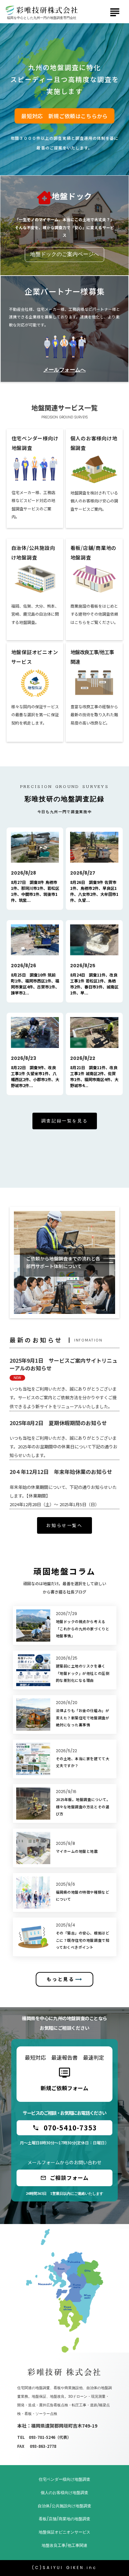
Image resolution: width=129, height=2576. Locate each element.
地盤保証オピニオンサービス (64, 2532)
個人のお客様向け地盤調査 (64, 2493)
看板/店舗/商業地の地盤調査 (64, 2519)
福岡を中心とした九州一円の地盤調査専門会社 (42, 18)
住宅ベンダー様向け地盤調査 (64, 2479)
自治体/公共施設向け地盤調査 (64, 2506)
